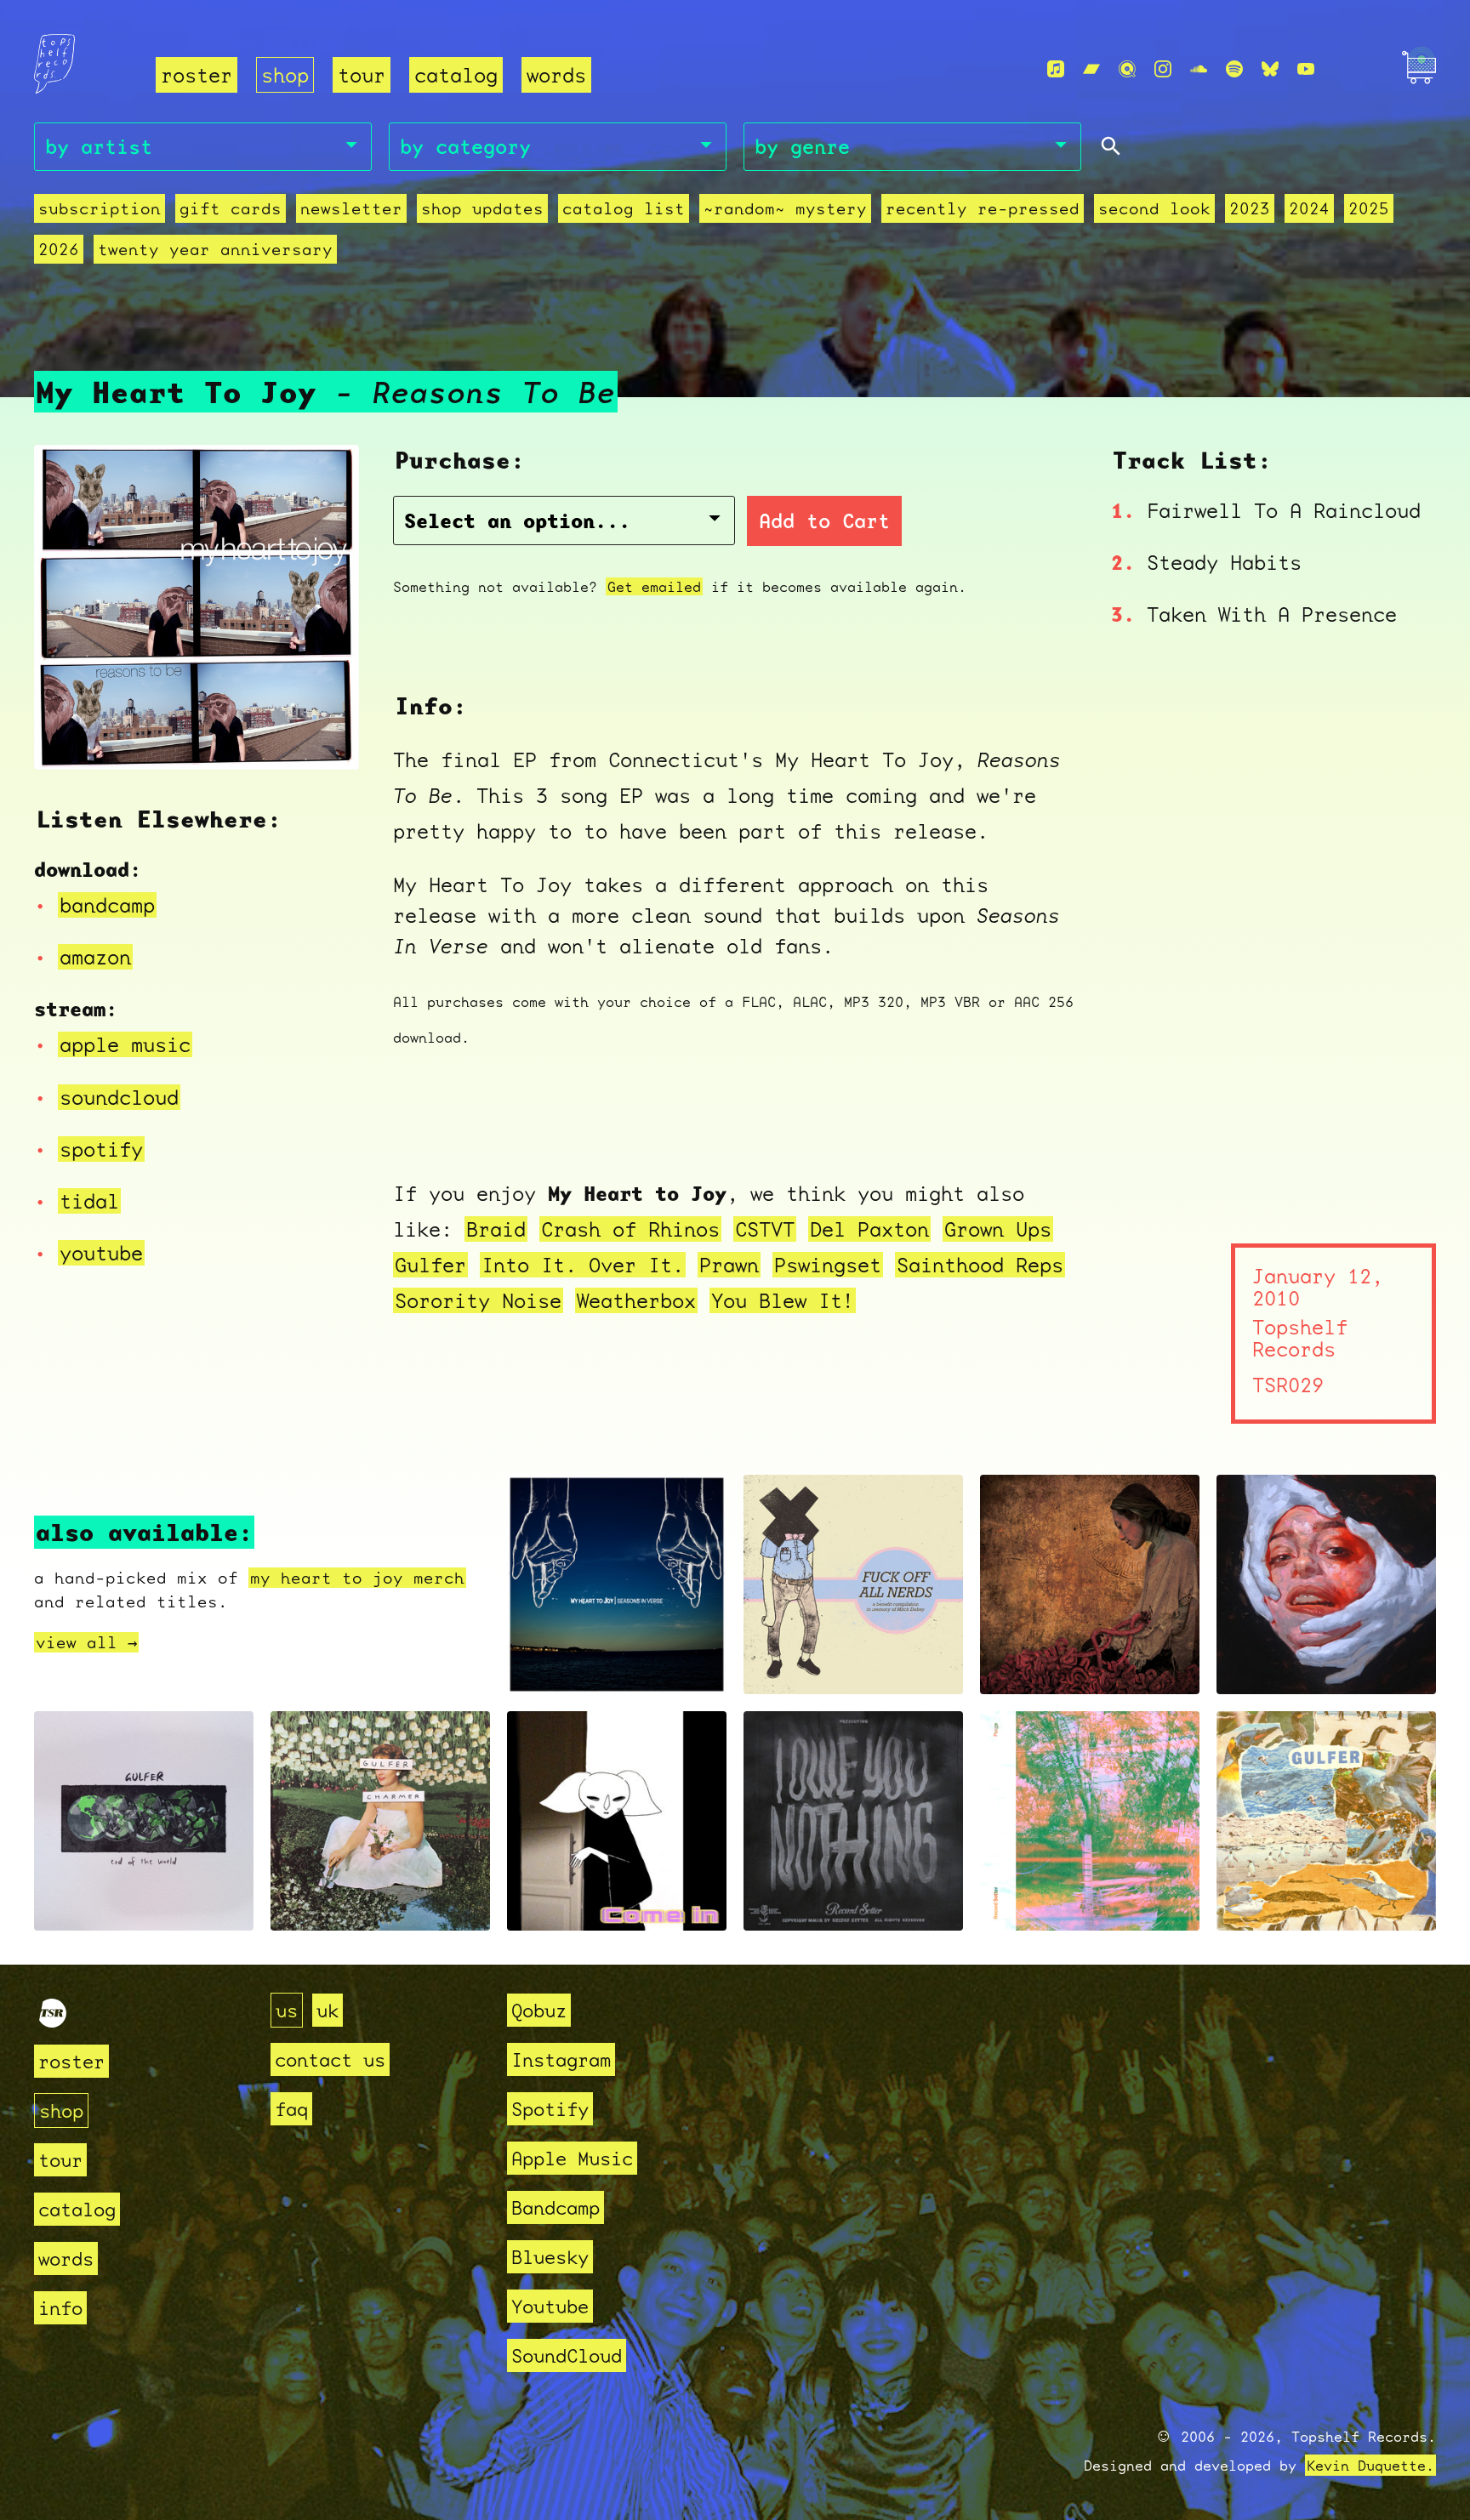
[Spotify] (1234, 69)
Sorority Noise (478, 1300)
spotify (101, 1149)
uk (328, 2010)
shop (285, 75)
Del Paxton (869, 1229)
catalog (456, 75)
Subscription (100, 208)
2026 (59, 249)
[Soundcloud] (1199, 69)
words (556, 75)
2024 (1309, 208)
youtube (101, 1253)
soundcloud (119, 1097)
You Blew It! (783, 1300)
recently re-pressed (983, 208)
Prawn (729, 1265)
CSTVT (765, 1229)
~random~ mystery (785, 208)
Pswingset (828, 1265)
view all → (86, 1642)
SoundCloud (567, 2355)
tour (362, 75)
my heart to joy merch (357, 1578)
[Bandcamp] (1091, 69)
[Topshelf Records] (53, 2020)
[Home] (85, 70)
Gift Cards (231, 208)
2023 (1250, 208)
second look (1154, 208)
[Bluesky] (1270, 69)
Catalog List (624, 208)
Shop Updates (482, 208)
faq (291, 2109)
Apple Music (572, 2158)
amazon (95, 957)
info (60, 2308)
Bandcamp (556, 2207)
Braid (496, 1229)
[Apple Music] (1056, 69)
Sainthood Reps (980, 1265)
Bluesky (550, 2257)
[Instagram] (1163, 69)
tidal (89, 1201)
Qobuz (539, 2010)
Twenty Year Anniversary (215, 249)
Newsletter (351, 208)
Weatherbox (636, 1300)
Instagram (561, 2059)
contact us (330, 2059)
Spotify (550, 2109)
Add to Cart (824, 521)
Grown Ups (998, 1229)
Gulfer (430, 1265)
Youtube (550, 2306)
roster (197, 75)
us (287, 2010)
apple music (125, 1044)
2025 (1369, 208)
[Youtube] (1306, 69)
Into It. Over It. (583, 1265)
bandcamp (107, 905)
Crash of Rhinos (630, 1229)
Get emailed (654, 586)
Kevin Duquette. (1370, 2465)
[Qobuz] (1127, 69)
